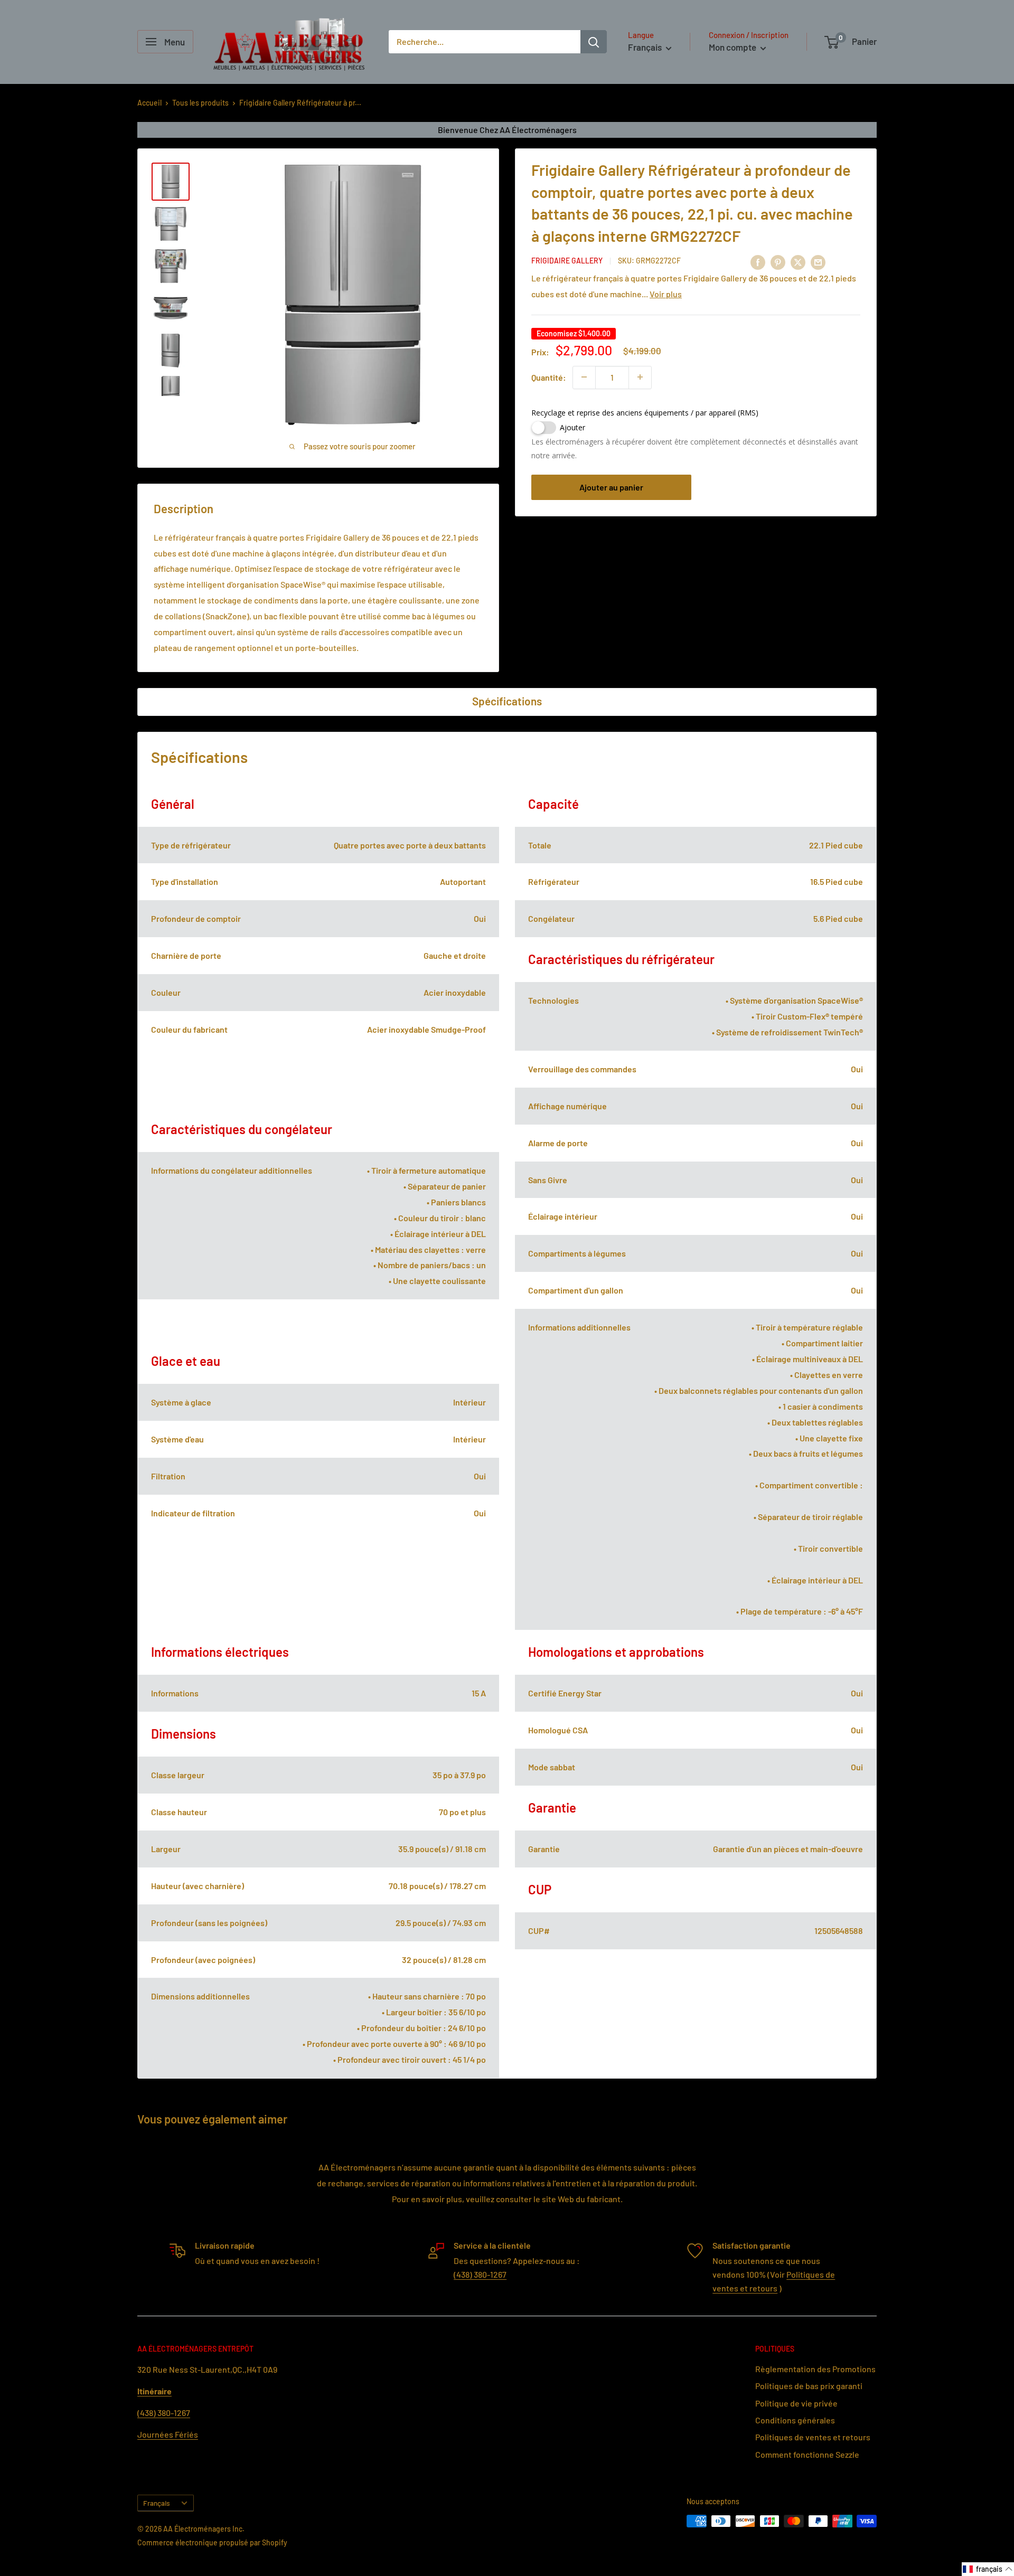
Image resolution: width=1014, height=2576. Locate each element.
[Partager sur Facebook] (758, 262)
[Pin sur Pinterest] (778, 262)
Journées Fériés (168, 2434)
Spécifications (507, 701)
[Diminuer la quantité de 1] (584, 377)
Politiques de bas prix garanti (809, 2386)
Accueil (149, 103)
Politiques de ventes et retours (813, 2437)
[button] (988, 2569)
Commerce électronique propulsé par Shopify (212, 2542)
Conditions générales (795, 2420)
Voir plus (666, 293)
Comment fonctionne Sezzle (807, 2454)
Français (157, 2503)
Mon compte (733, 47)
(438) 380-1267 (480, 2274)
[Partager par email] (818, 262)
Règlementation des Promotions (815, 2369)
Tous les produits (200, 103)
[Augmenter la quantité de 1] (640, 377)
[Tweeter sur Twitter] (798, 262)
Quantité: (549, 377)
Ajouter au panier (611, 487)
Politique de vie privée (796, 2403)
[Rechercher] (594, 42)
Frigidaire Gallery (567, 260)
